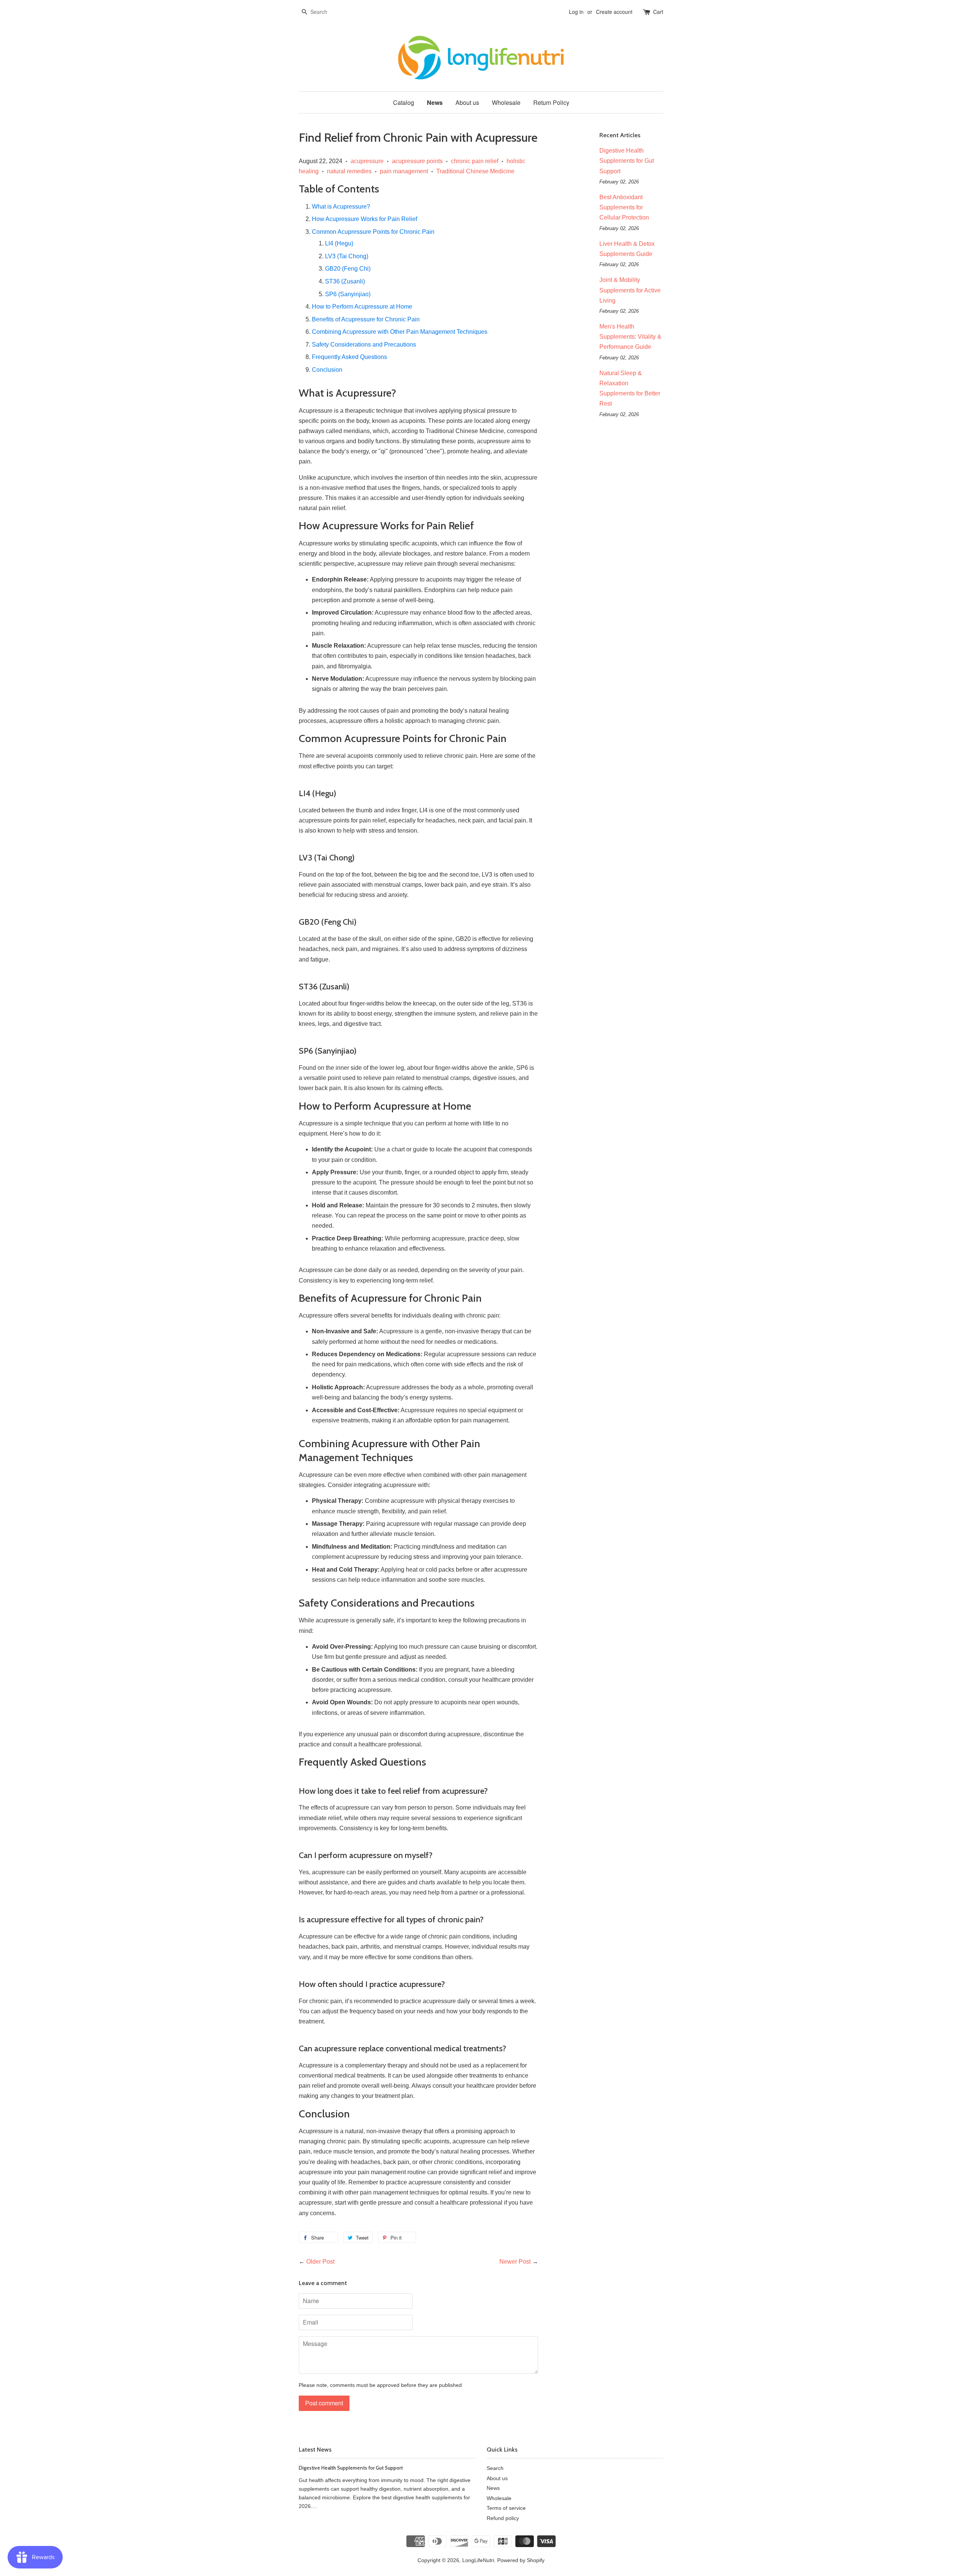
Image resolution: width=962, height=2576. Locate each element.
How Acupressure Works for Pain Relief (365, 219)
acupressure (367, 161)
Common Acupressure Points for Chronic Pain (373, 232)
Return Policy (551, 102)
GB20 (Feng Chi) (348, 269)
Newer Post (515, 2262)
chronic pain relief (475, 161)
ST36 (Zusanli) (345, 281)
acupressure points (417, 161)
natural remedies (349, 171)
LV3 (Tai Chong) (347, 256)
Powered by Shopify (521, 2560)
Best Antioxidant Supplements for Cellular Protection (624, 207)
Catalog (404, 102)
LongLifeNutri (478, 2560)
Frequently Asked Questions (349, 357)
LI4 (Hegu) (339, 243)
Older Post (320, 2262)
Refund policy (503, 2518)
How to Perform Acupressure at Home (362, 307)
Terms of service (506, 2508)
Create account (614, 12)
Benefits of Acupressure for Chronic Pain (366, 319)
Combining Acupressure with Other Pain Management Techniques (400, 332)
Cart (658, 12)
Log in (576, 12)
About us (467, 102)
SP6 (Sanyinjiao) (348, 294)
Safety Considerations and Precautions (364, 345)
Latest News (315, 2450)
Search (495, 2468)
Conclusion (327, 370)
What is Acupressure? (341, 207)
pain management (404, 171)
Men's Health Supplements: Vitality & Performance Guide (630, 337)
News (435, 102)
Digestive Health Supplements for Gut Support (627, 161)
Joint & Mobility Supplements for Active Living (630, 290)
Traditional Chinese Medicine (475, 171)
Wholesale (506, 102)
